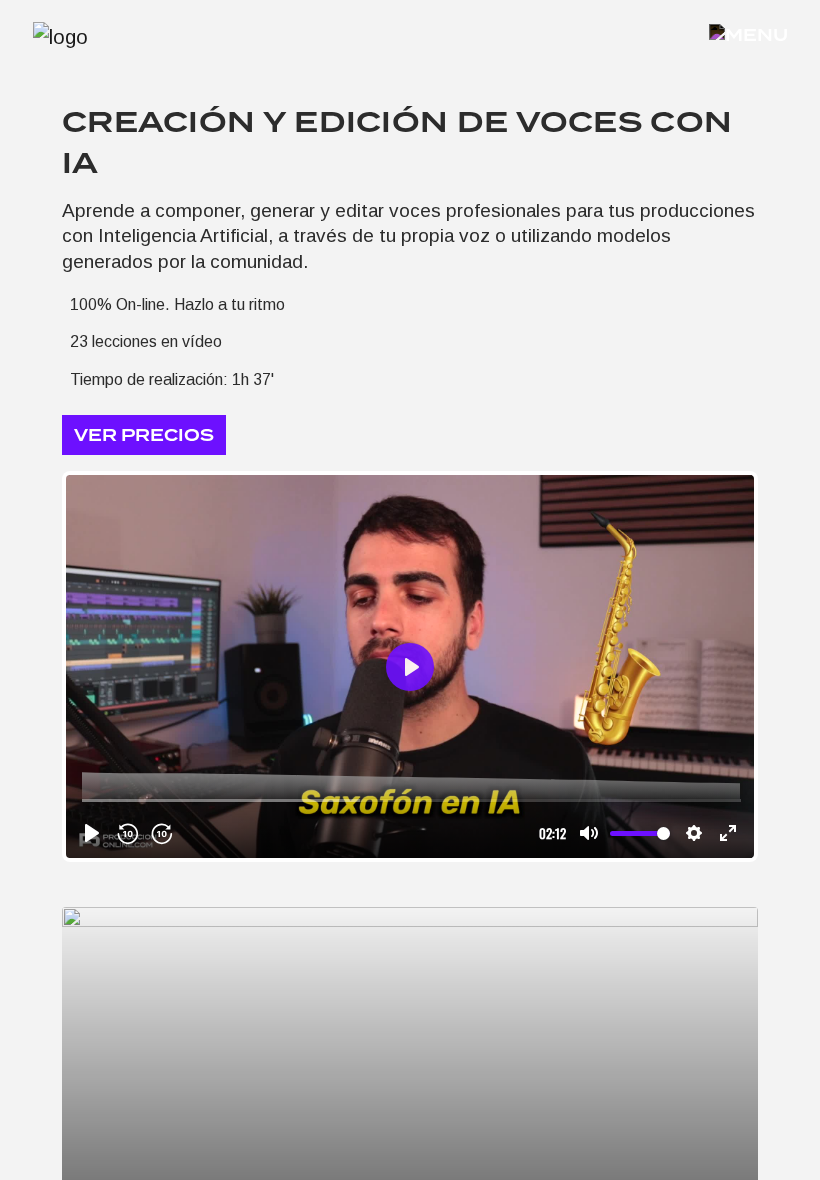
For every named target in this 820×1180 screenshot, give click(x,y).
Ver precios (144, 435)
